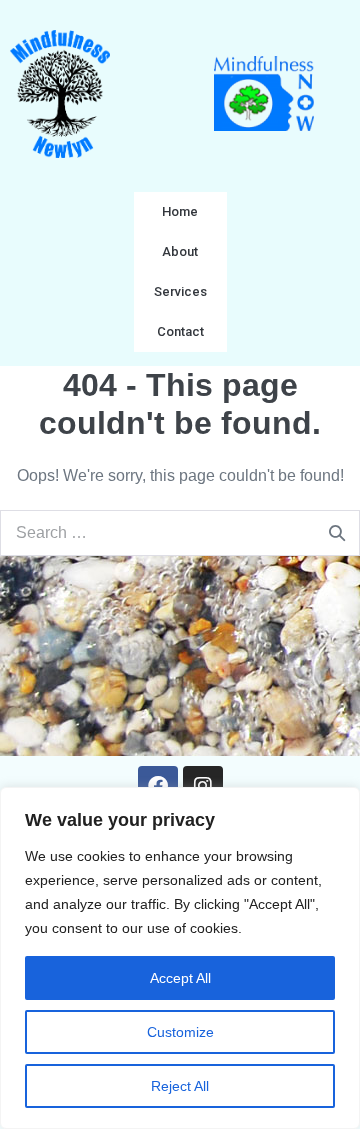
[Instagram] (203, 786)
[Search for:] (180, 532)
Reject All (180, 1086)
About (180, 251)
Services (180, 291)
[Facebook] (158, 786)
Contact (180, 331)
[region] (180, 958)
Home (180, 211)
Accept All (180, 978)
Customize (180, 1032)
